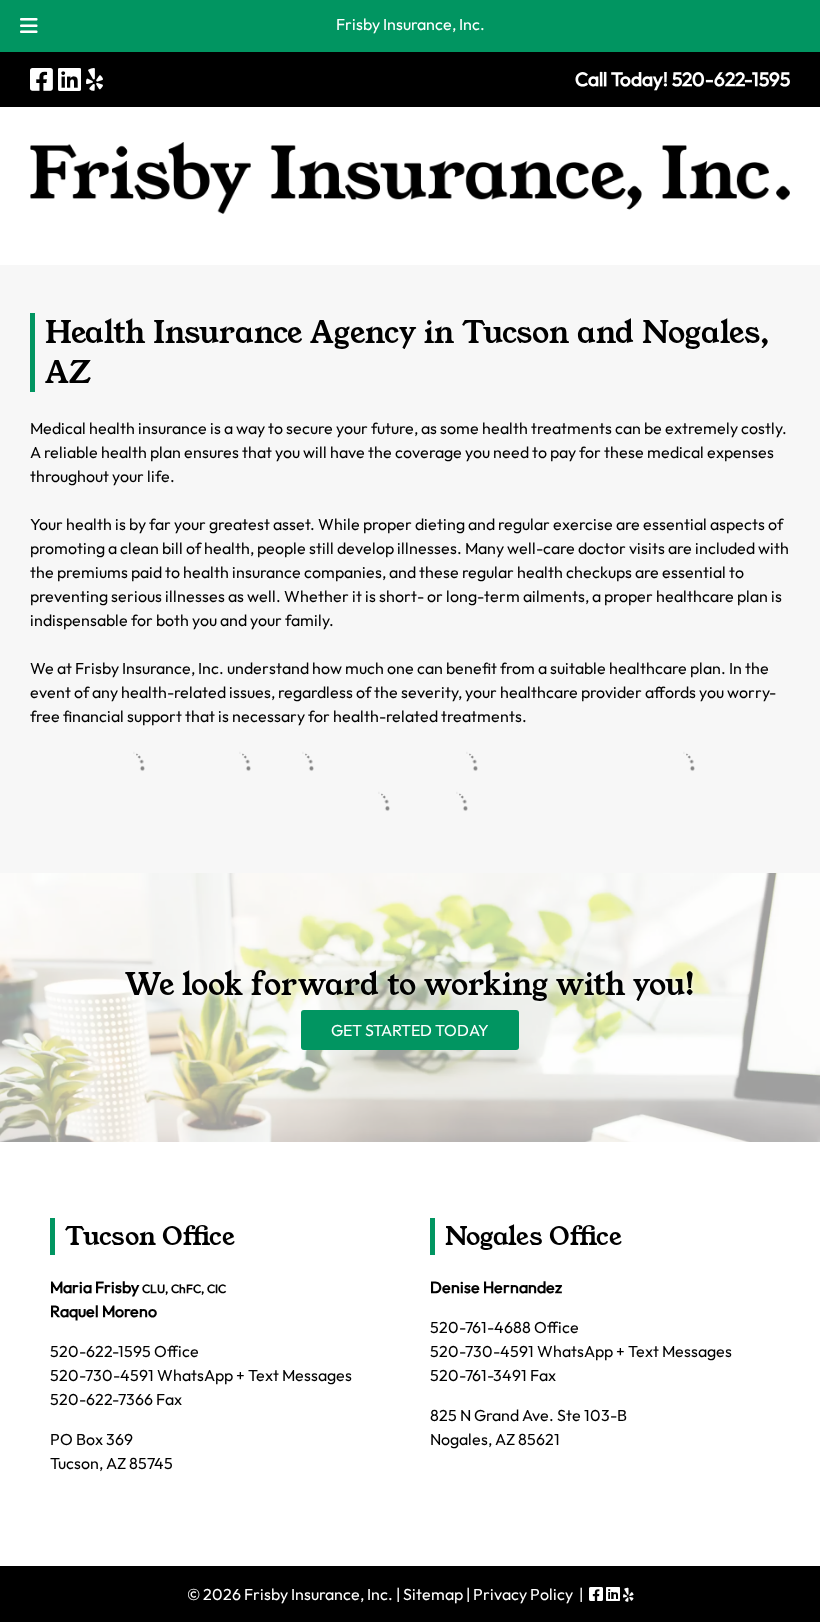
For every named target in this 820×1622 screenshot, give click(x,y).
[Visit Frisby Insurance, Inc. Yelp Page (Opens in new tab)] (94, 79)
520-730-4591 (102, 1375)
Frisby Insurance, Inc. (410, 24)
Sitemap (433, 1594)
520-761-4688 (480, 1327)
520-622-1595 (100, 1351)
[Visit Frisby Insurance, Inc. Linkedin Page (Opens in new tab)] (69, 79)
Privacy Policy (523, 1594)
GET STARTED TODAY (410, 1030)
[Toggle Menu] (29, 26)
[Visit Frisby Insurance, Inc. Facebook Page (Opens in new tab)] (41, 79)
